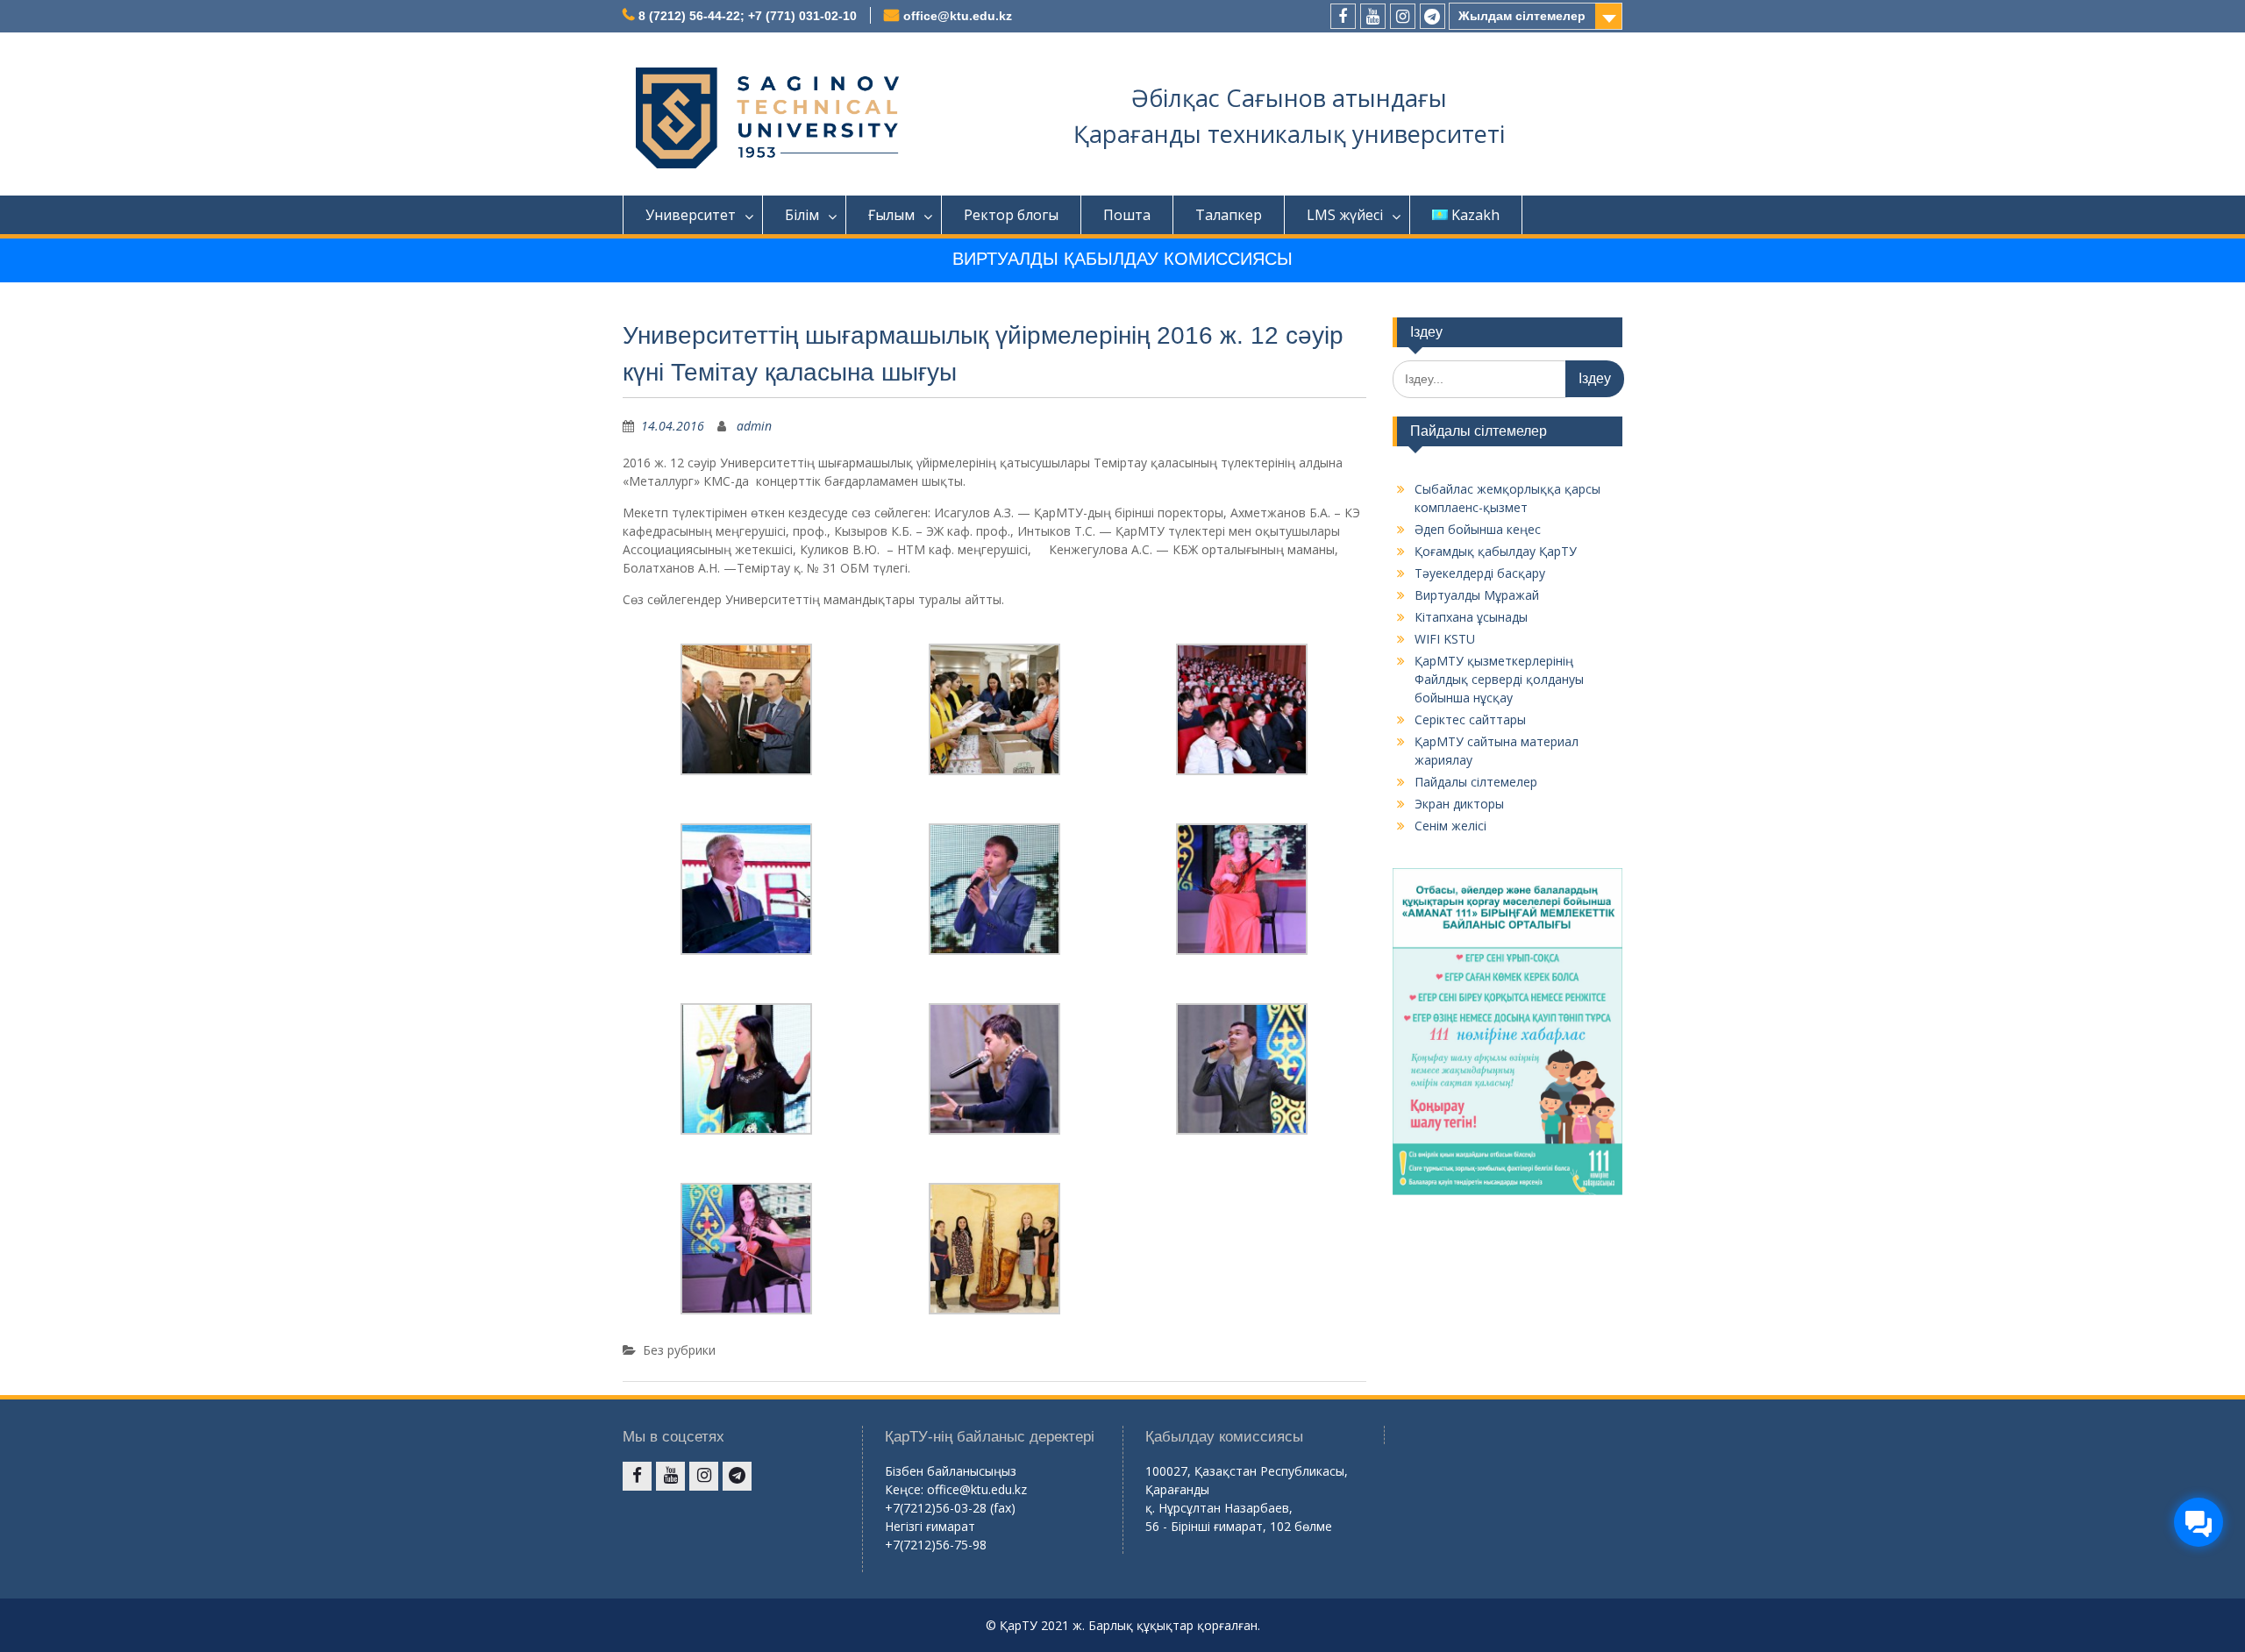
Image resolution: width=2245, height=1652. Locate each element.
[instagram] (1403, 16)
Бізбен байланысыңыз (951, 1471)
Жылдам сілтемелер (1522, 16)
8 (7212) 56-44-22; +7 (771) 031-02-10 (748, 16)
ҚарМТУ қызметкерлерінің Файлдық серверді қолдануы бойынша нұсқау (1499, 679)
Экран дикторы (1459, 804)
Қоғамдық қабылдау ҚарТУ (1496, 551)
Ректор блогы (1011, 215)
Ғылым (891, 215)
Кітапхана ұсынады (1471, 617)
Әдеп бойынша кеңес (1478, 529)
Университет (691, 215)
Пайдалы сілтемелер (1476, 782)
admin (754, 426)
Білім (802, 215)
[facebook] (1343, 16)
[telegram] (1433, 16)
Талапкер (1229, 215)
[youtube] (1373, 16)
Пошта (1127, 215)
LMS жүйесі (1345, 215)
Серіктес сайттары (1470, 719)
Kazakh (1475, 215)
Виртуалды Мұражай (1477, 595)
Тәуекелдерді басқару (1480, 573)
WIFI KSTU (1445, 639)
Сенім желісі (1450, 826)
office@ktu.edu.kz (958, 16)
